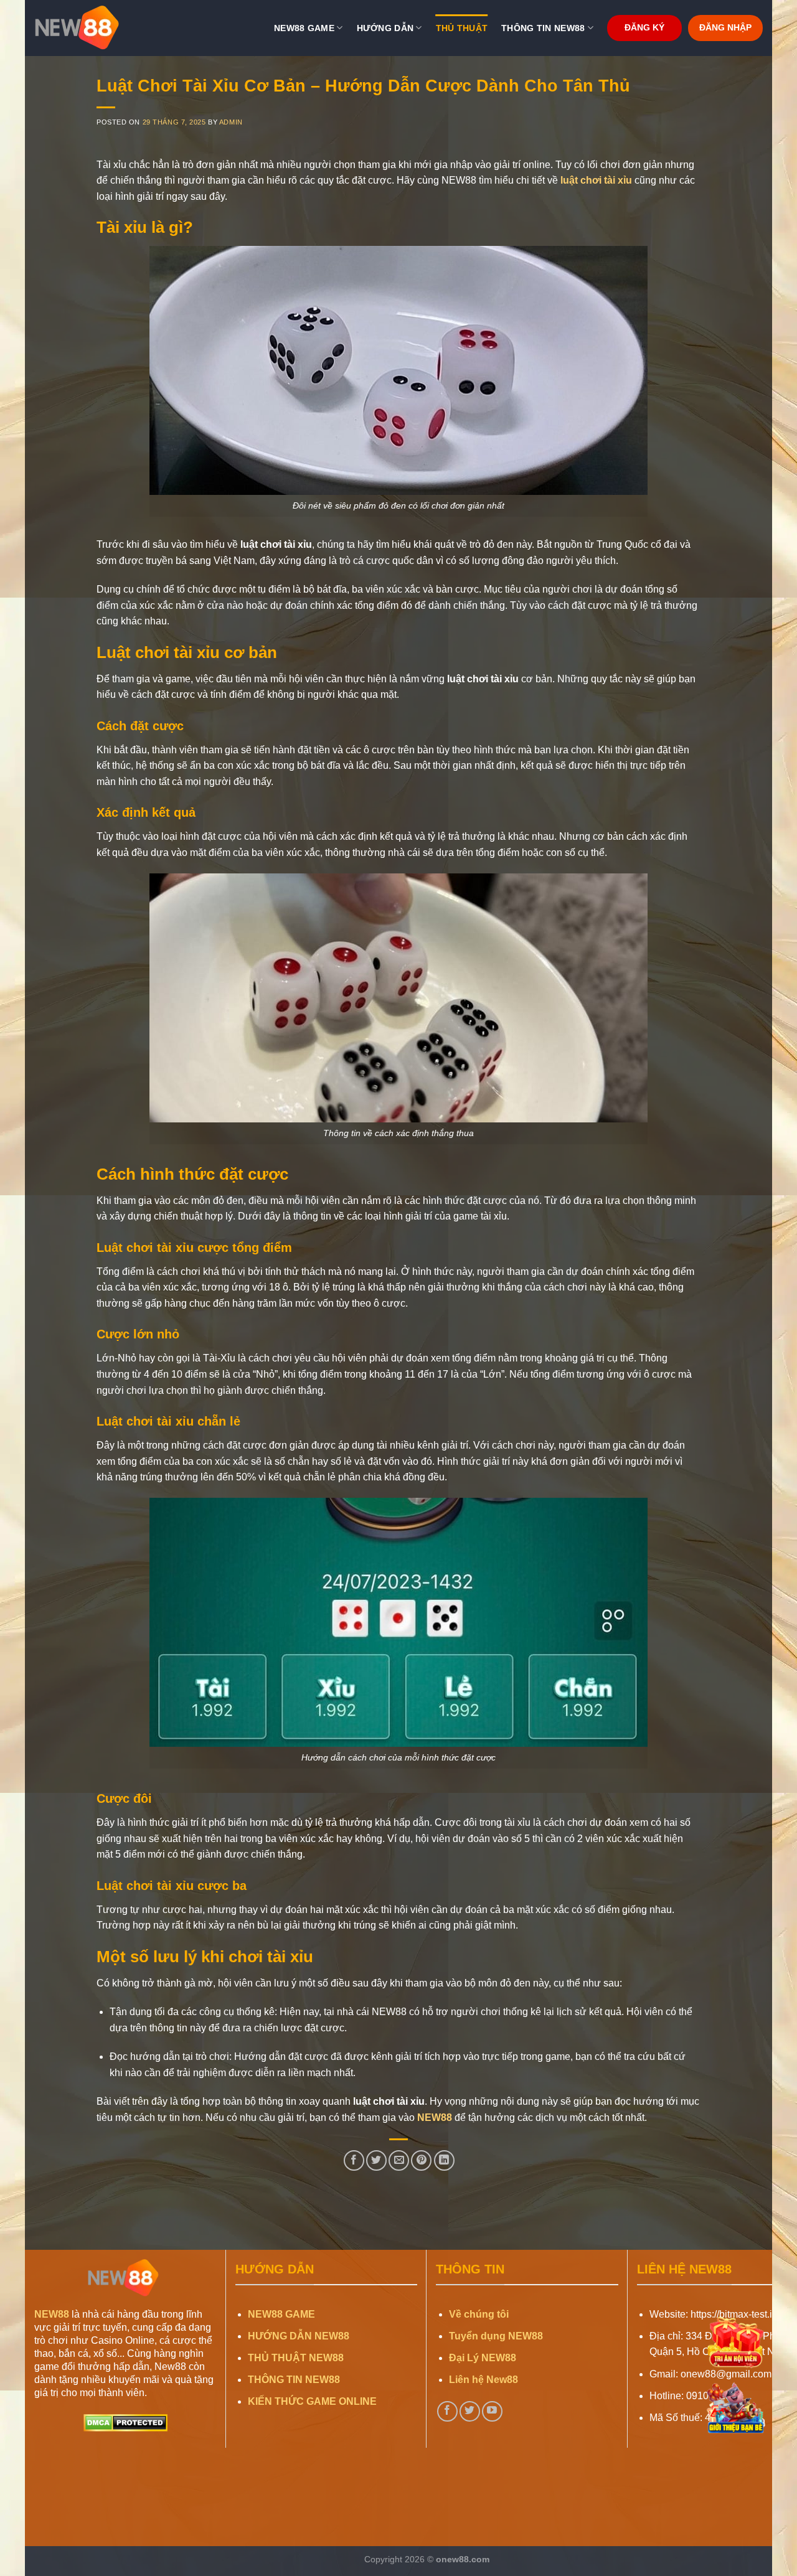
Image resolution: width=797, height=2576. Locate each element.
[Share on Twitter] (376, 2160)
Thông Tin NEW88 (543, 28)
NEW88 (435, 2118)
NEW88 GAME (281, 2314)
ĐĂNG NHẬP (725, 28)
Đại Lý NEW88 (483, 2358)
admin (231, 122)
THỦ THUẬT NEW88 (296, 2358)
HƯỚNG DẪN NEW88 (299, 2336)
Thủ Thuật (462, 28)
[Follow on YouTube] (492, 2411)
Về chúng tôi (479, 2314)
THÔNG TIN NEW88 (294, 2380)
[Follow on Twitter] (470, 2411)
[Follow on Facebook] (447, 2411)
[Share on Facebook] (354, 2160)
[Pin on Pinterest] (421, 2160)
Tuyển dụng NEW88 (496, 2336)
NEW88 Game (304, 28)
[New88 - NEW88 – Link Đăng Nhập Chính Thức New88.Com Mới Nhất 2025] (97, 28)
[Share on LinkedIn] (444, 2160)
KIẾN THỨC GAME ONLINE (312, 2401)
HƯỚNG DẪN (385, 28)
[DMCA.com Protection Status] (125, 2423)
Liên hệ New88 (483, 2380)
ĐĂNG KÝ (644, 28)
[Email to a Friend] (399, 2160)
